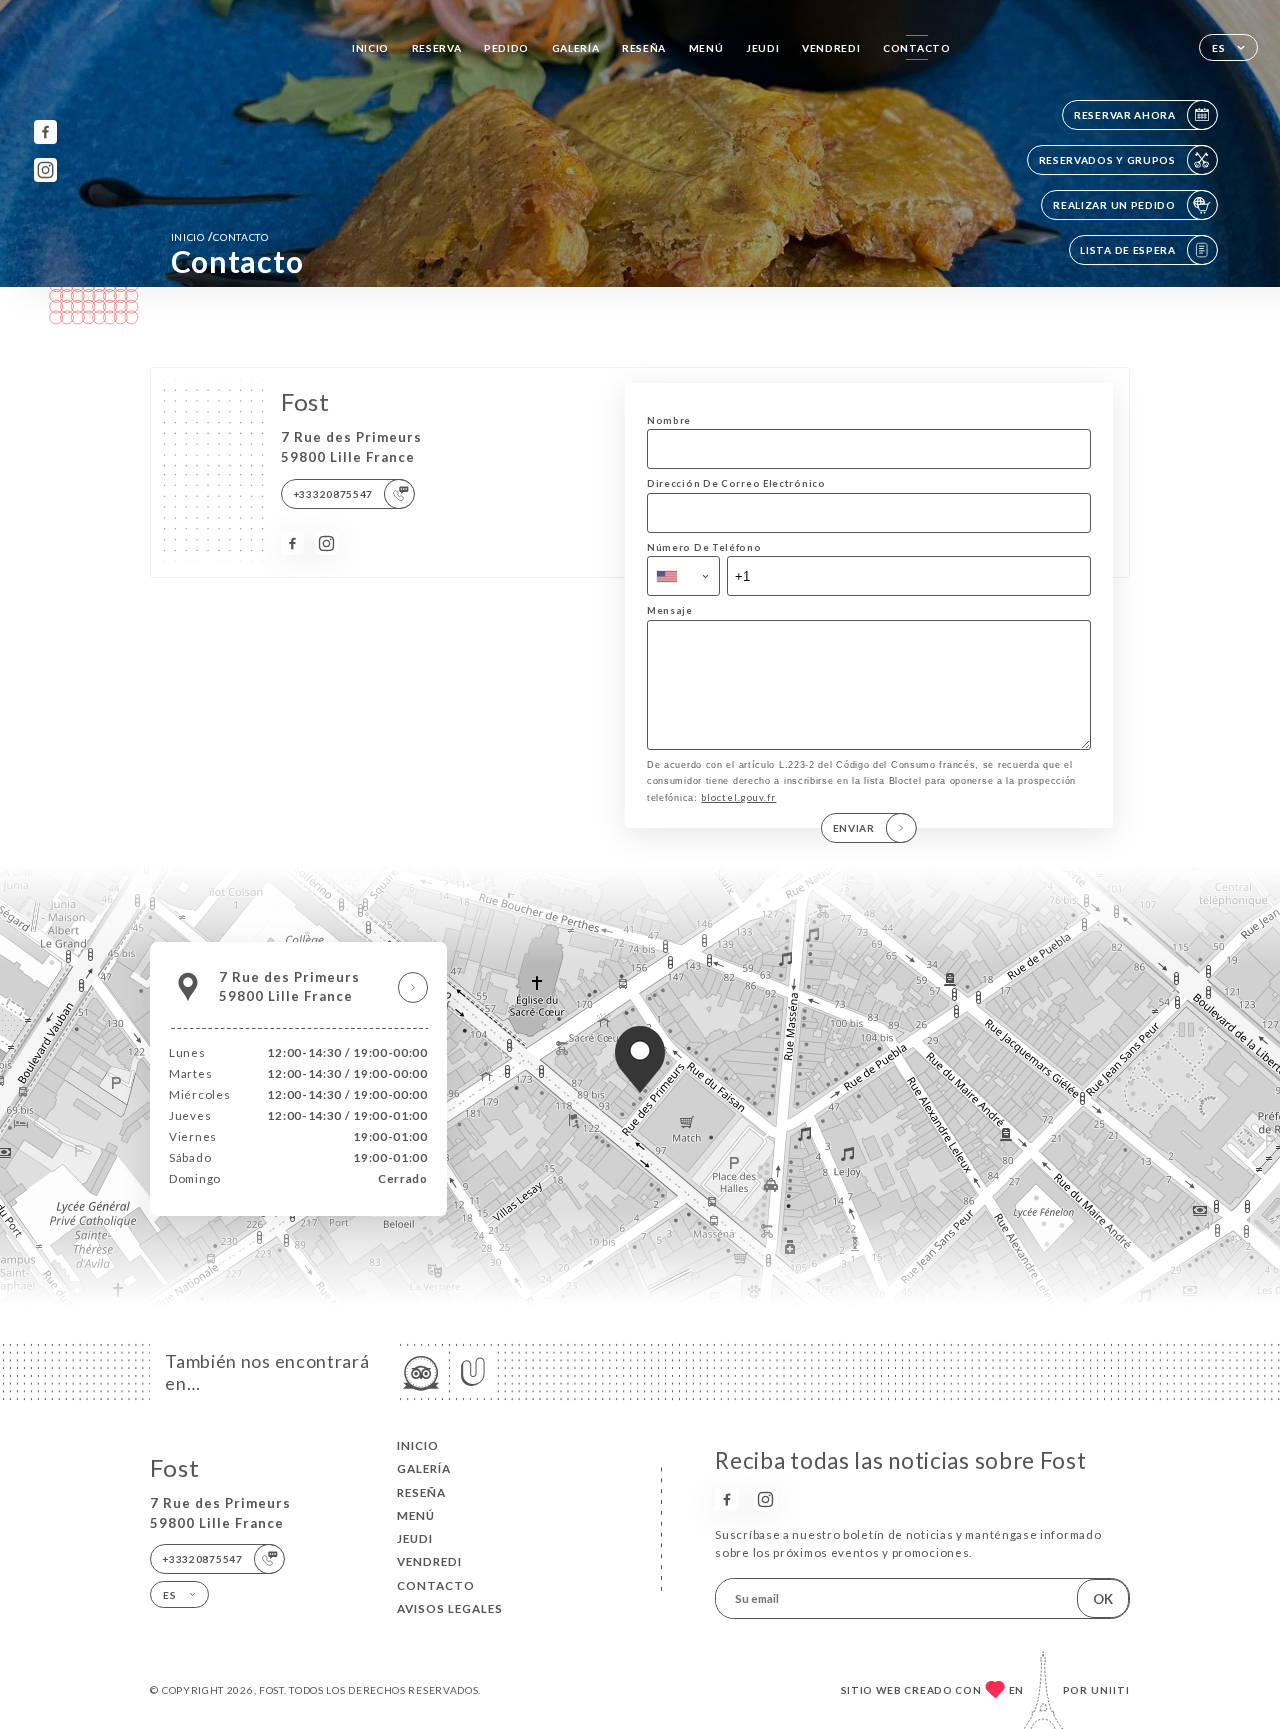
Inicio (370, 48)
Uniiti (1110, 1690)
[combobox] (683, 576)
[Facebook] (45, 131)
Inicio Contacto (220, 236)
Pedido (506, 48)
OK (1103, 1599)
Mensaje (670, 610)
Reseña (644, 48)
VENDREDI (831, 48)
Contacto (917, 48)
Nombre (669, 420)
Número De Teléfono (704, 547)
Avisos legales (450, 1608)
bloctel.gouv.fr (738, 797)
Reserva (437, 48)
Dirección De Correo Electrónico (736, 483)
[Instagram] (45, 169)
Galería (576, 48)
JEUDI (763, 48)
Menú (706, 48)
